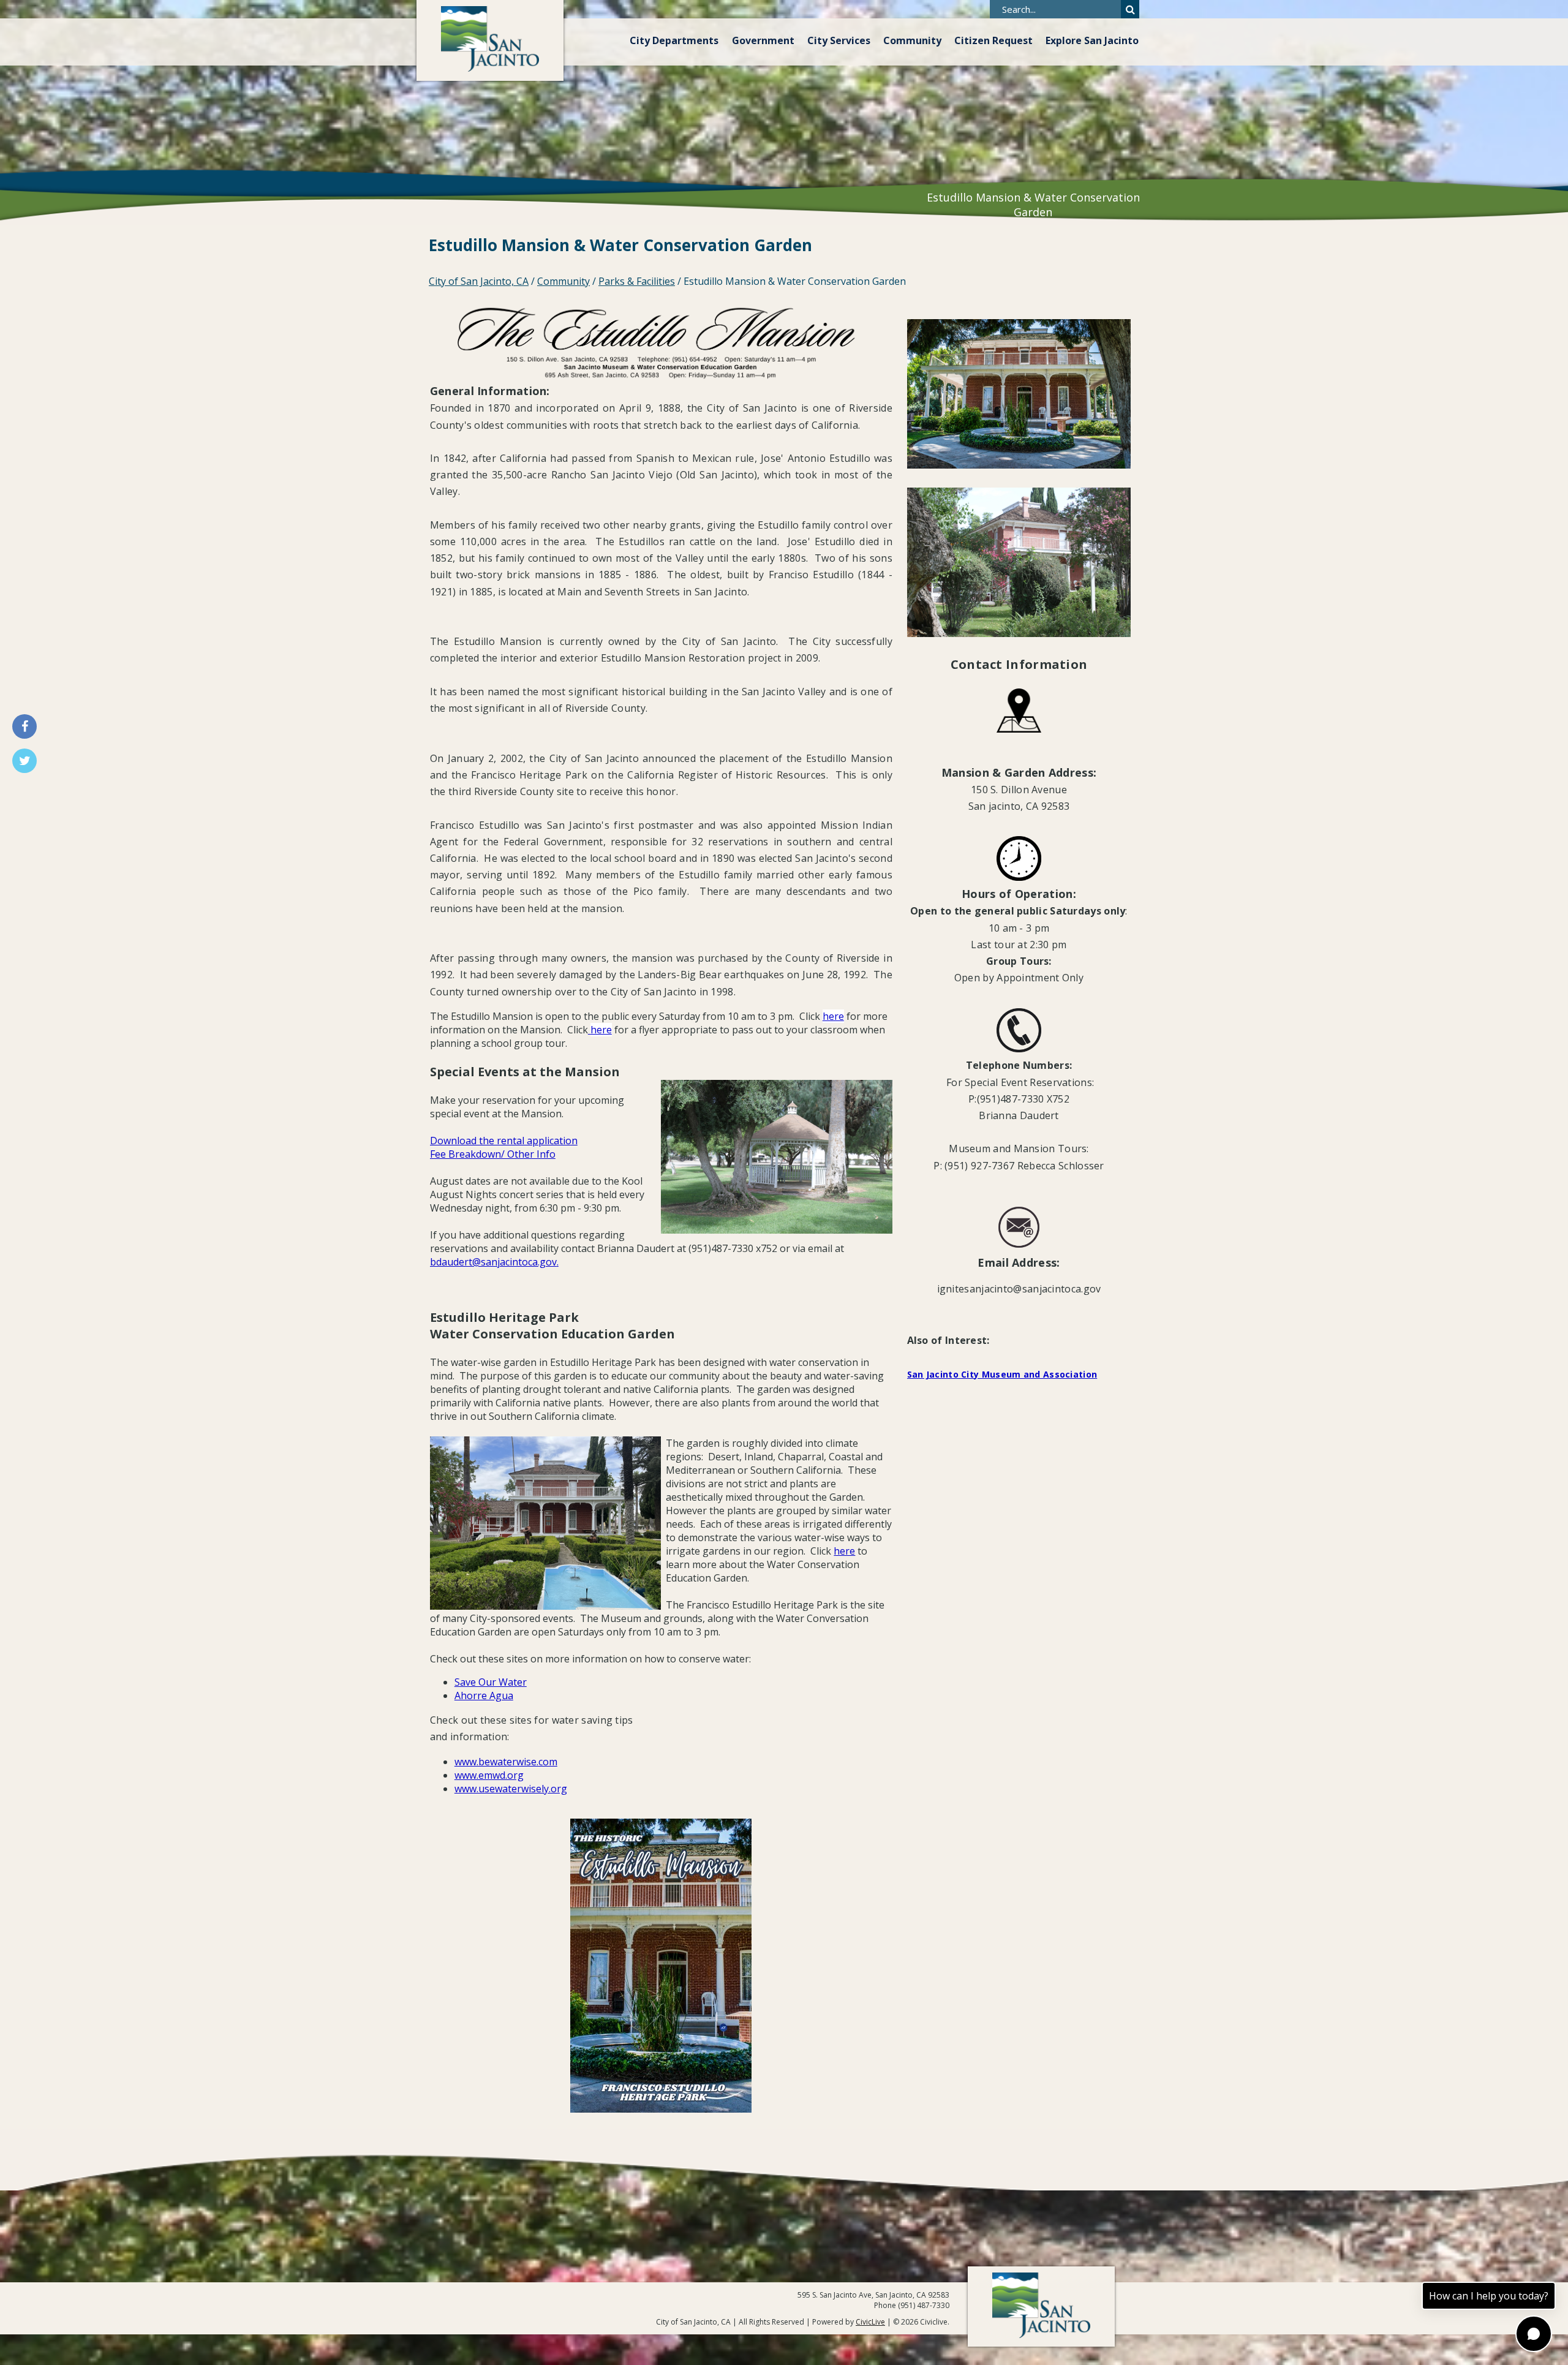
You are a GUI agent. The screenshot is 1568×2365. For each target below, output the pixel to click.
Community (912, 40)
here (833, 1016)
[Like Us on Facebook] (24, 726)
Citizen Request (993, 40)
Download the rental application (504, 1141)
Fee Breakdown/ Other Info (493, 1154)
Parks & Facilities (637, 281)
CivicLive (870, 2322)
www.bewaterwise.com (506, 1762)
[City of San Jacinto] (490, 40)
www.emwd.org (489, 1775)
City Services (839, 40)
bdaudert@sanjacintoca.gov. (494, 1262)
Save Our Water (491, 1682)
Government (763, 40)
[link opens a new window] (589, 1030)
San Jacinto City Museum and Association (1002, 1374)
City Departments (674, 40)
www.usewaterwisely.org (511, 1789)
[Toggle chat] (1534, 2334)
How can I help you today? (1489, 2296)
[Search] (1130, 9)
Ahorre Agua (484, 1695)
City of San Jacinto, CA (479, 281)
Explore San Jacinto (1092, 40)
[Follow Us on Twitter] (24, 761)
